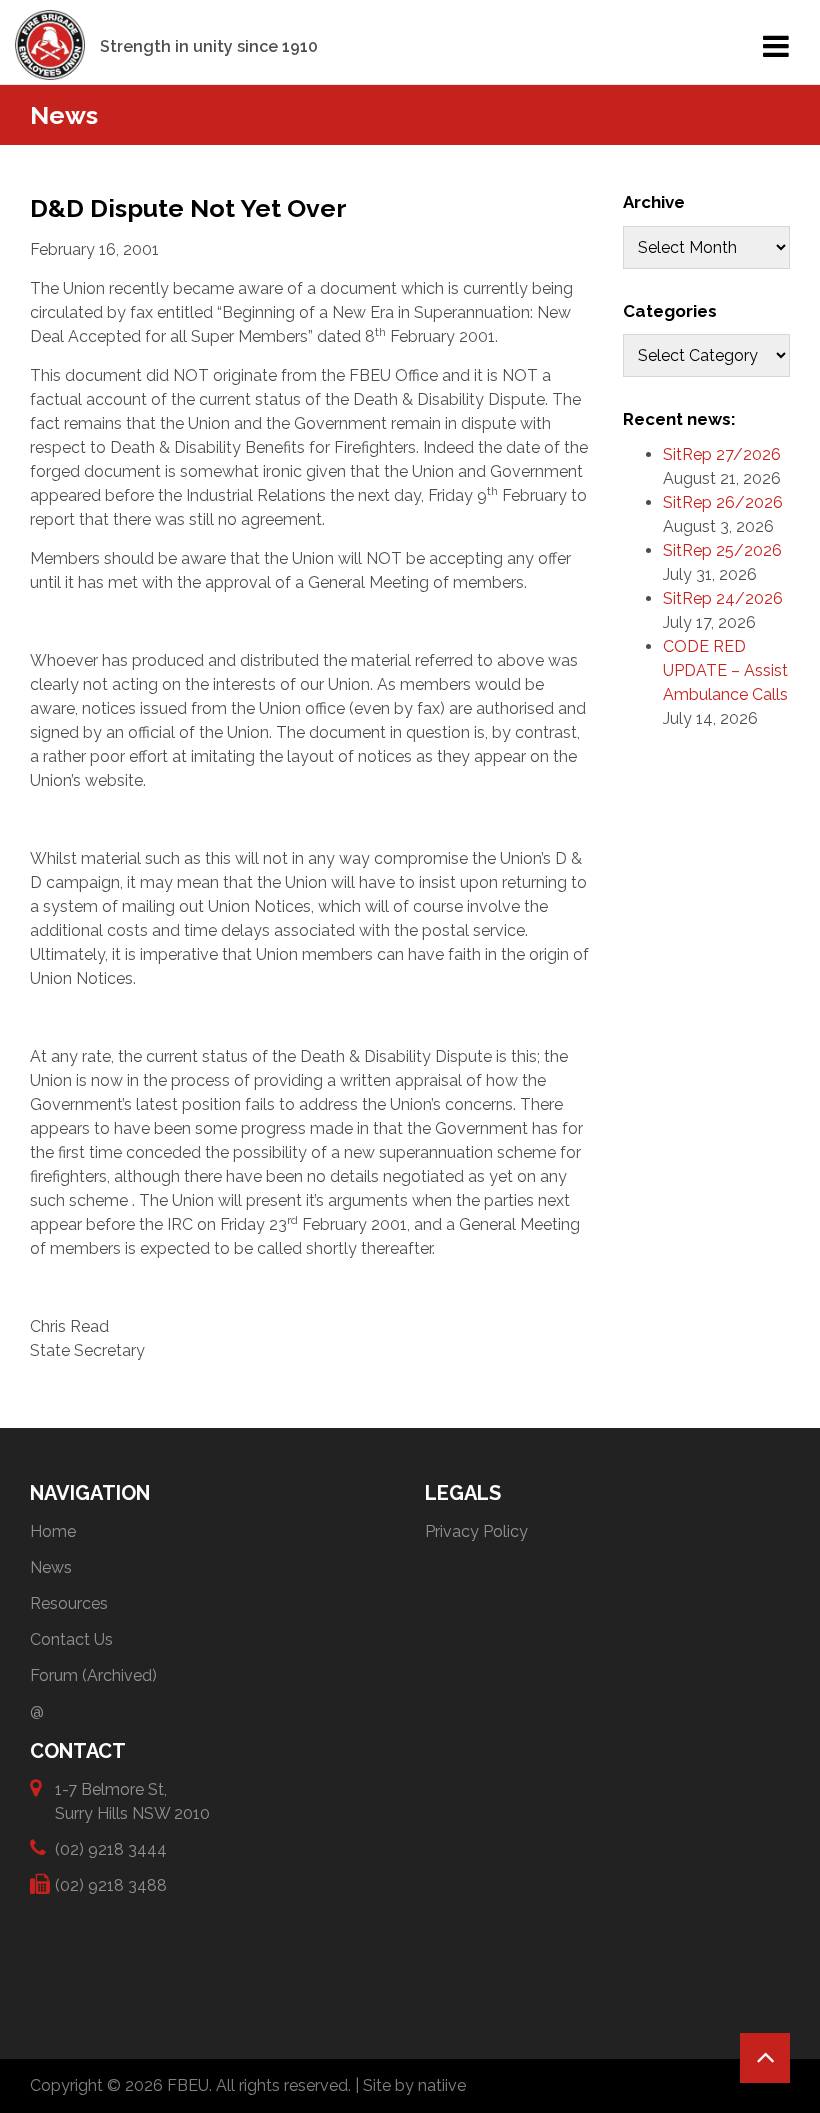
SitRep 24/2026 (723, 598)
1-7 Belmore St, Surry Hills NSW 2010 (132, 1801)
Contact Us (71, 1639)
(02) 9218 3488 (111, 1885)
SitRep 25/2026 (722, 550)
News (51, 1567)
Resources (69, 1603)
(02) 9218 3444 (111, 1849)
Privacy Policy (476, 1531)
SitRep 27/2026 (722, 454)
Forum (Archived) (93, 1675)
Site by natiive (414, 2085)
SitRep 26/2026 (723, 502)
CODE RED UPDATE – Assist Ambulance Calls (725, 670)
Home (53, 1531)
